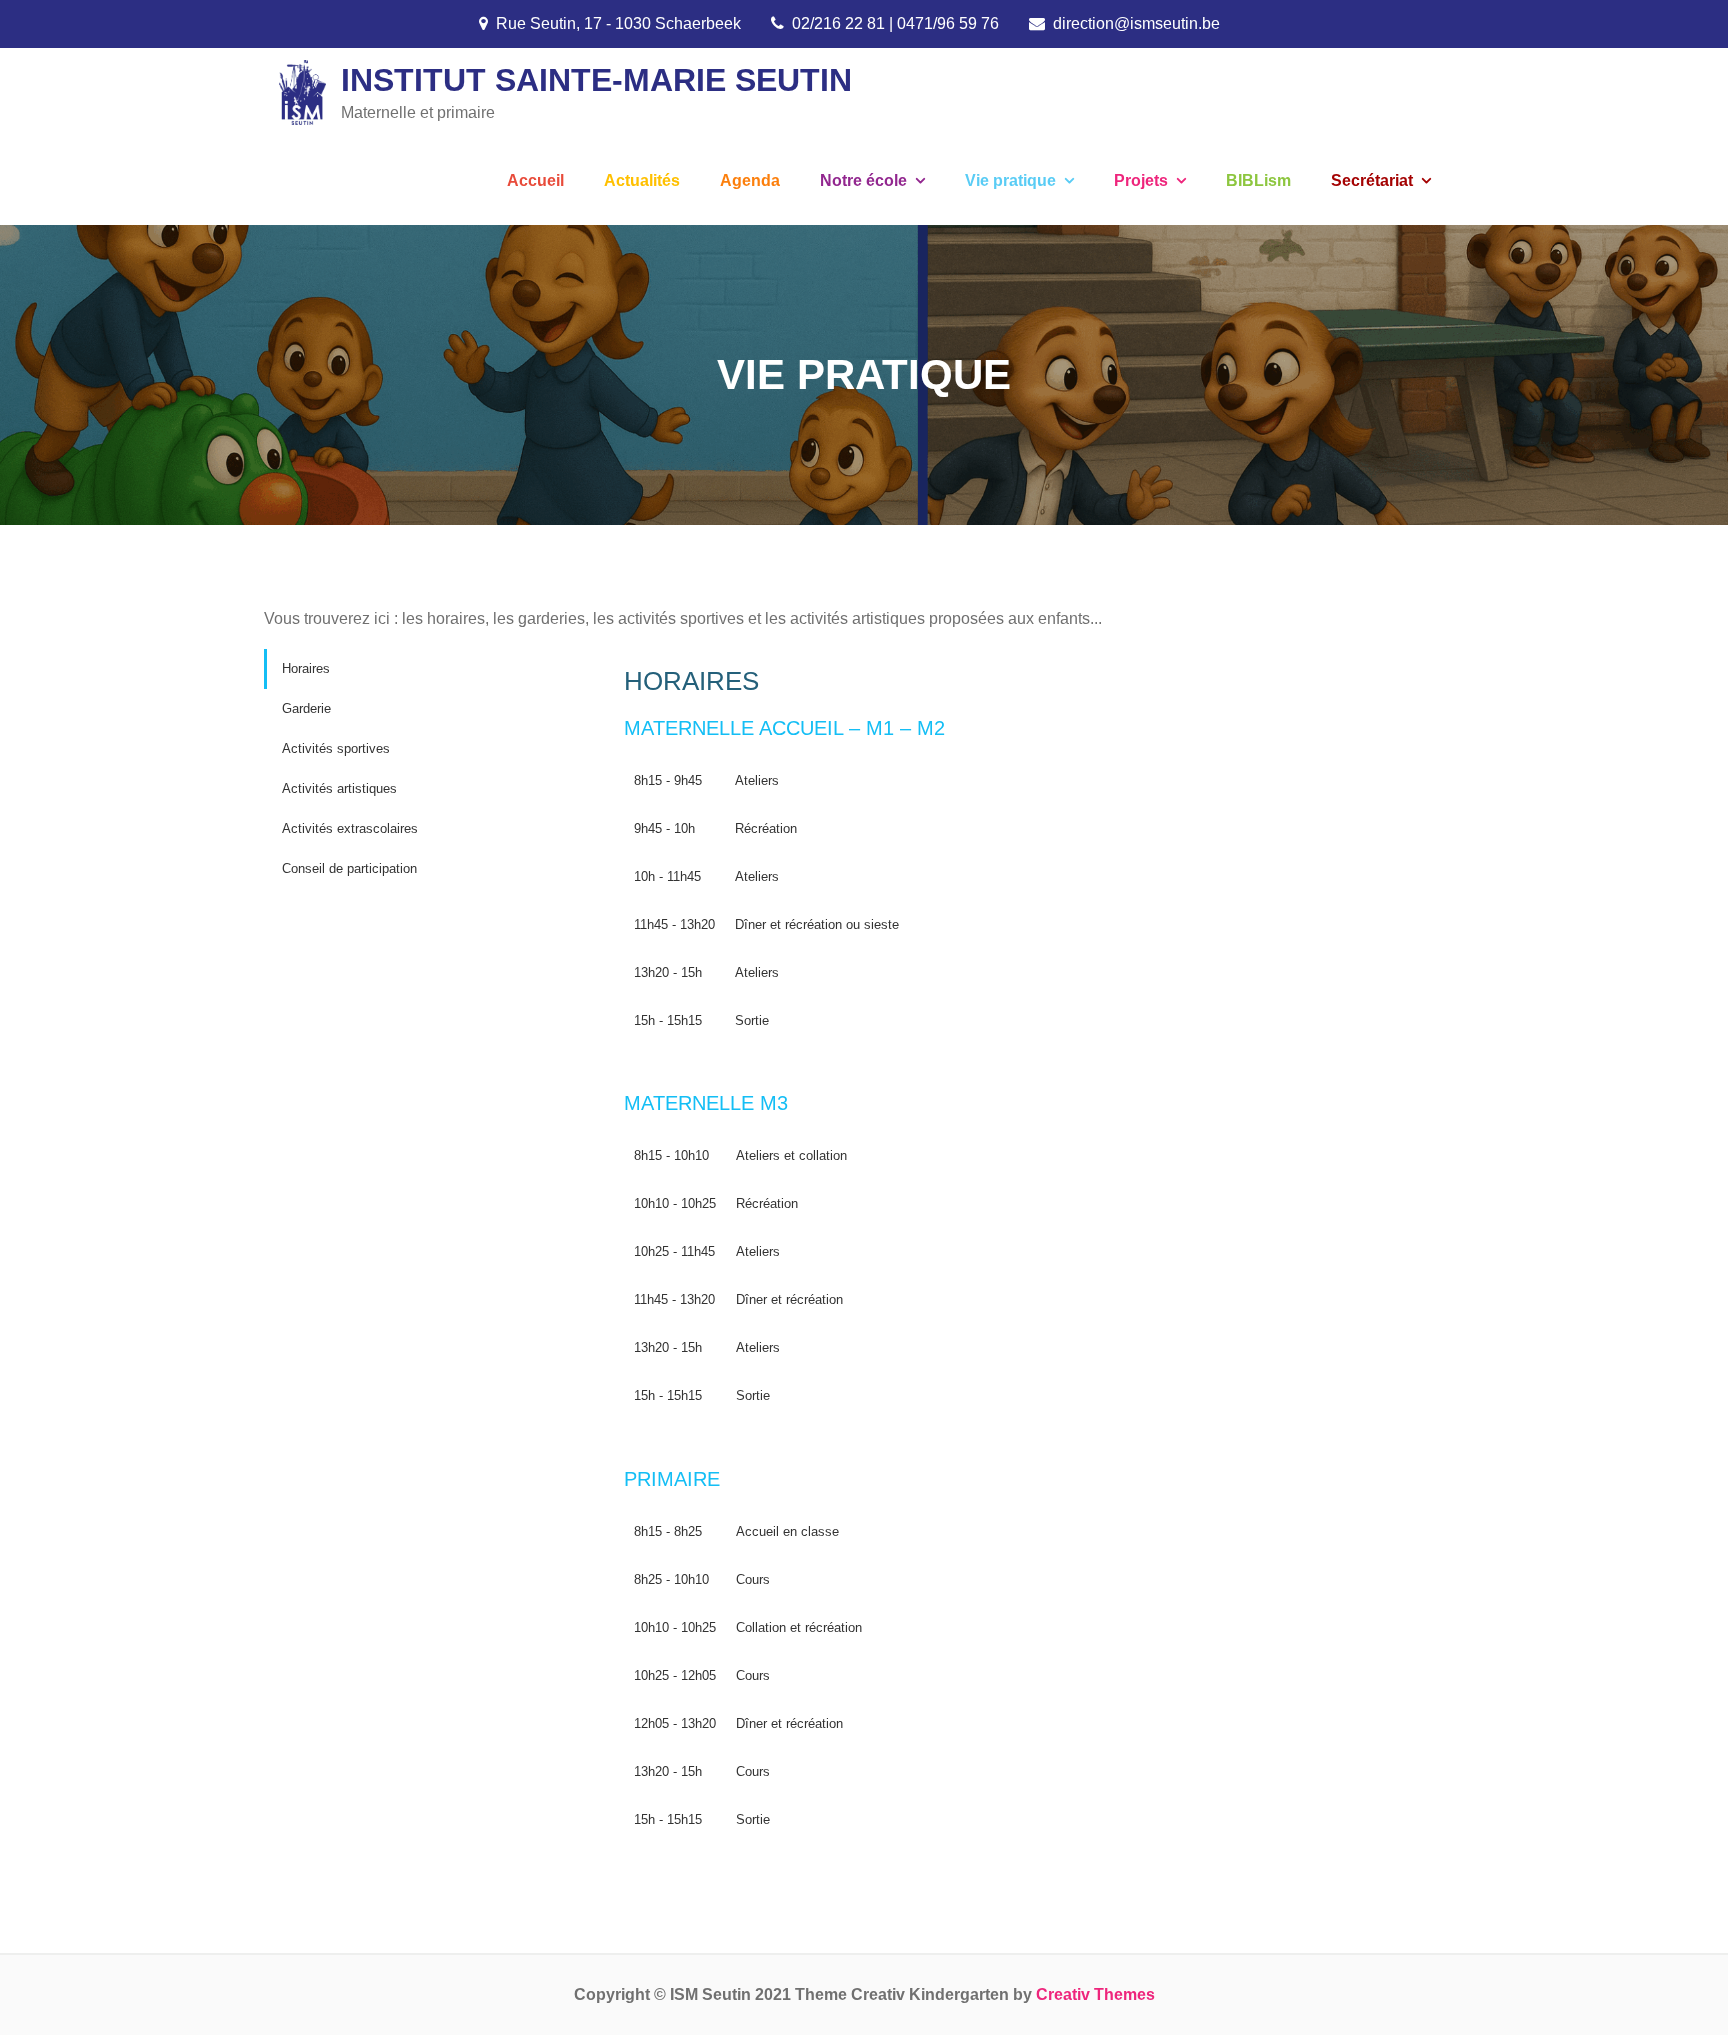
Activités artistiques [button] (339, 788)
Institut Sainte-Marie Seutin (596, 80)
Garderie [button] (306, 708)
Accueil (535, 180)
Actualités (642, 180)
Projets (1141, 180)
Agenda (750, 180)
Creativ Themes (1095, 1994)
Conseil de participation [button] (349, 868)
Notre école (863, 180)
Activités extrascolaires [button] (350, 828)
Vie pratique (1010, 180)
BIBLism (1258, 180)
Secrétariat (1372, 180)
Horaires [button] (306, 668)
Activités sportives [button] (336, 748)
